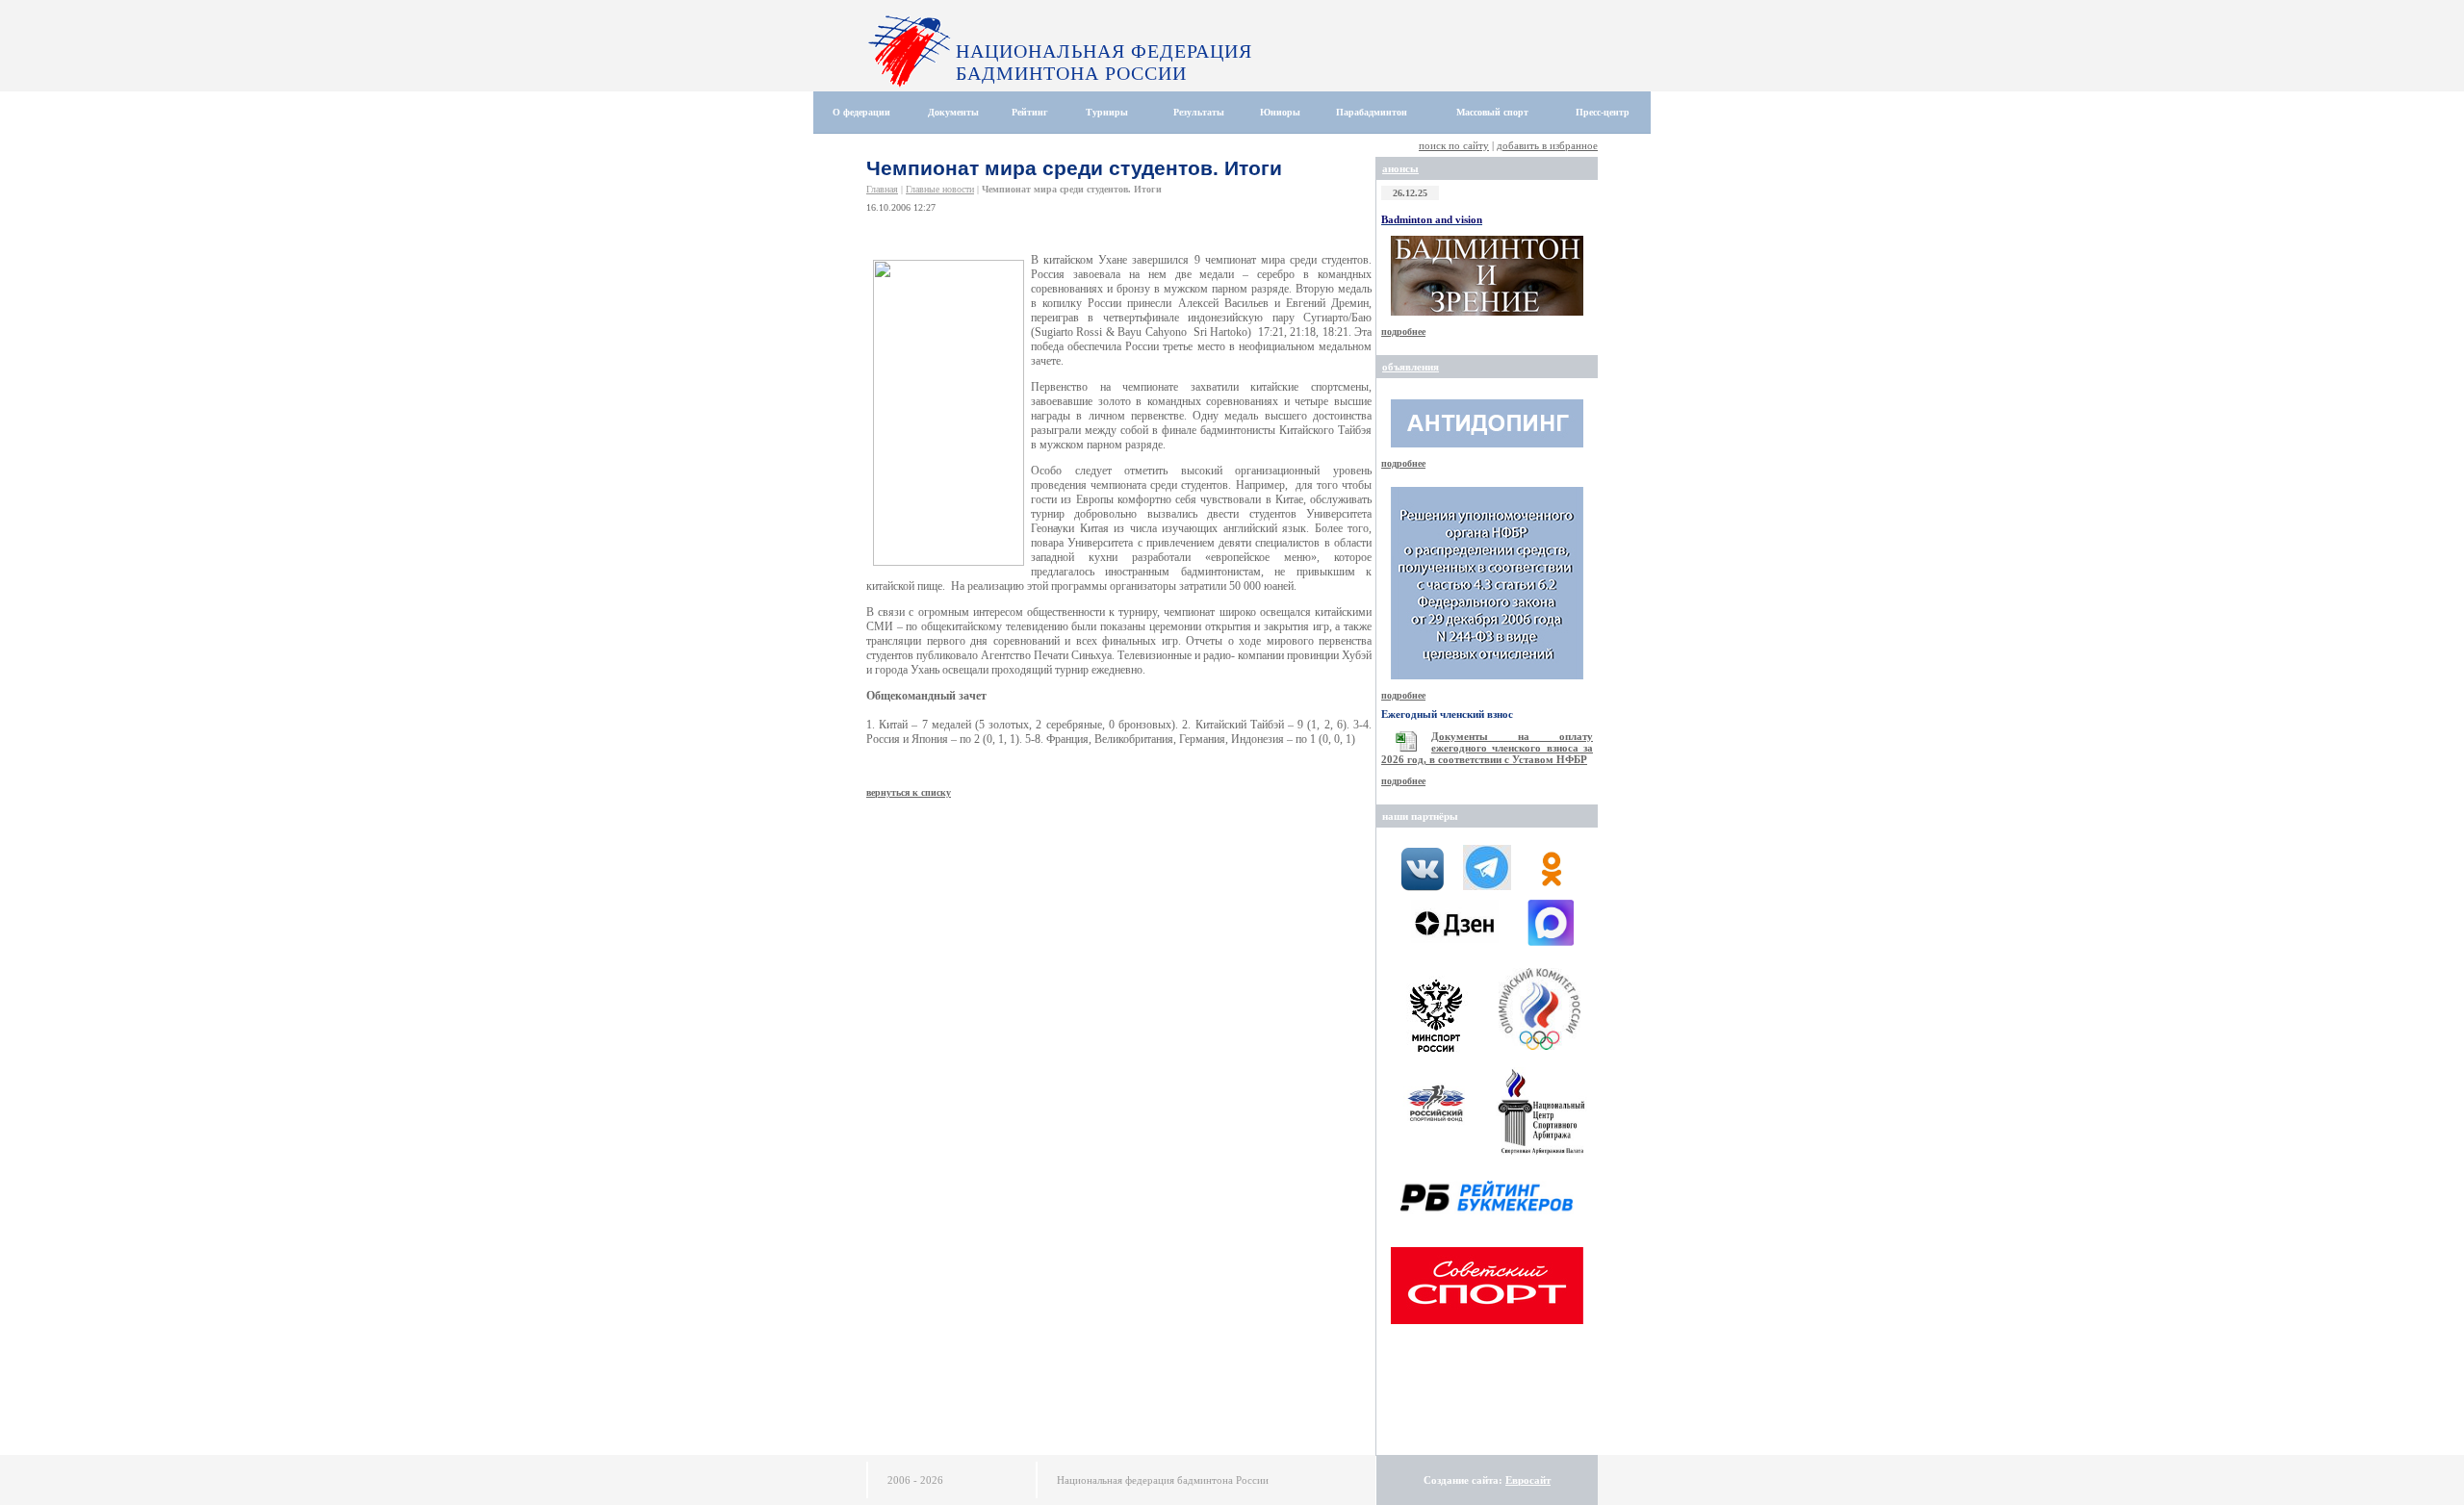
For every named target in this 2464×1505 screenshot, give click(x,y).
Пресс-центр (1603, 112)
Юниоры (1280, 112)
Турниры (1107, 112)
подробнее (1403, 332)
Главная (882, 189)
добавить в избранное (1547, 145)
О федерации (861, 112)
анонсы (1400, 168)
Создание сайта (1461, 1480)
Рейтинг (1030, 112)
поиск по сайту (1454, 145)
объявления (1411, 367)
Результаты (1199, 112)
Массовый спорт (1492, 112)
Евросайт (1528, 1480)
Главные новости (940, 189)
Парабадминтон (1372, 112)
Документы (953, 112)
